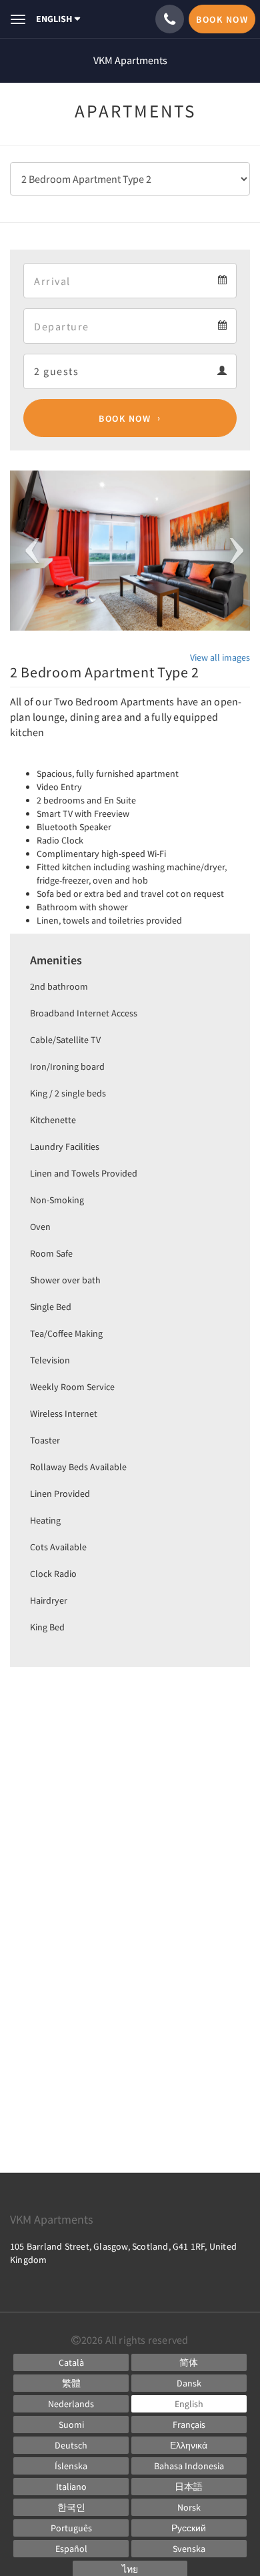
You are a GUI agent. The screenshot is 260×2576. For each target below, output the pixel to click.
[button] (28, 551)
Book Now (125, 418)
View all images (220, 657)
